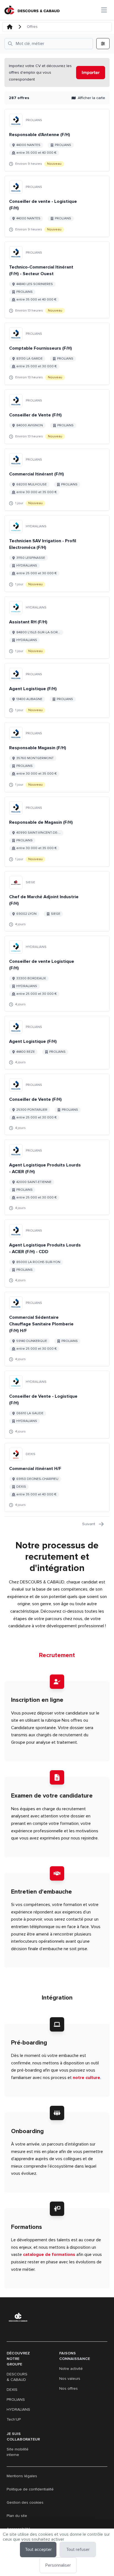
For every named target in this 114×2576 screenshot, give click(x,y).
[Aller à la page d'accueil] (32, 10)
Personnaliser (58, 2565)
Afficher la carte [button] (91, 98)
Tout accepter (38, 2550)
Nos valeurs (70, 2379)
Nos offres (68, 2388)
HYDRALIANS (18, 2409)
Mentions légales (22, 2476)
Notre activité (71, 2369)
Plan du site (17, 2516)
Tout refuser (78, 2550)
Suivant (89, 1524)
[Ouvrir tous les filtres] (103, 44)
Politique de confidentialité (30, 2489)
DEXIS (12, 2390)
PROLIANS (16, 2400)
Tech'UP (14, 2419)
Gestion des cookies (25, 2502)
